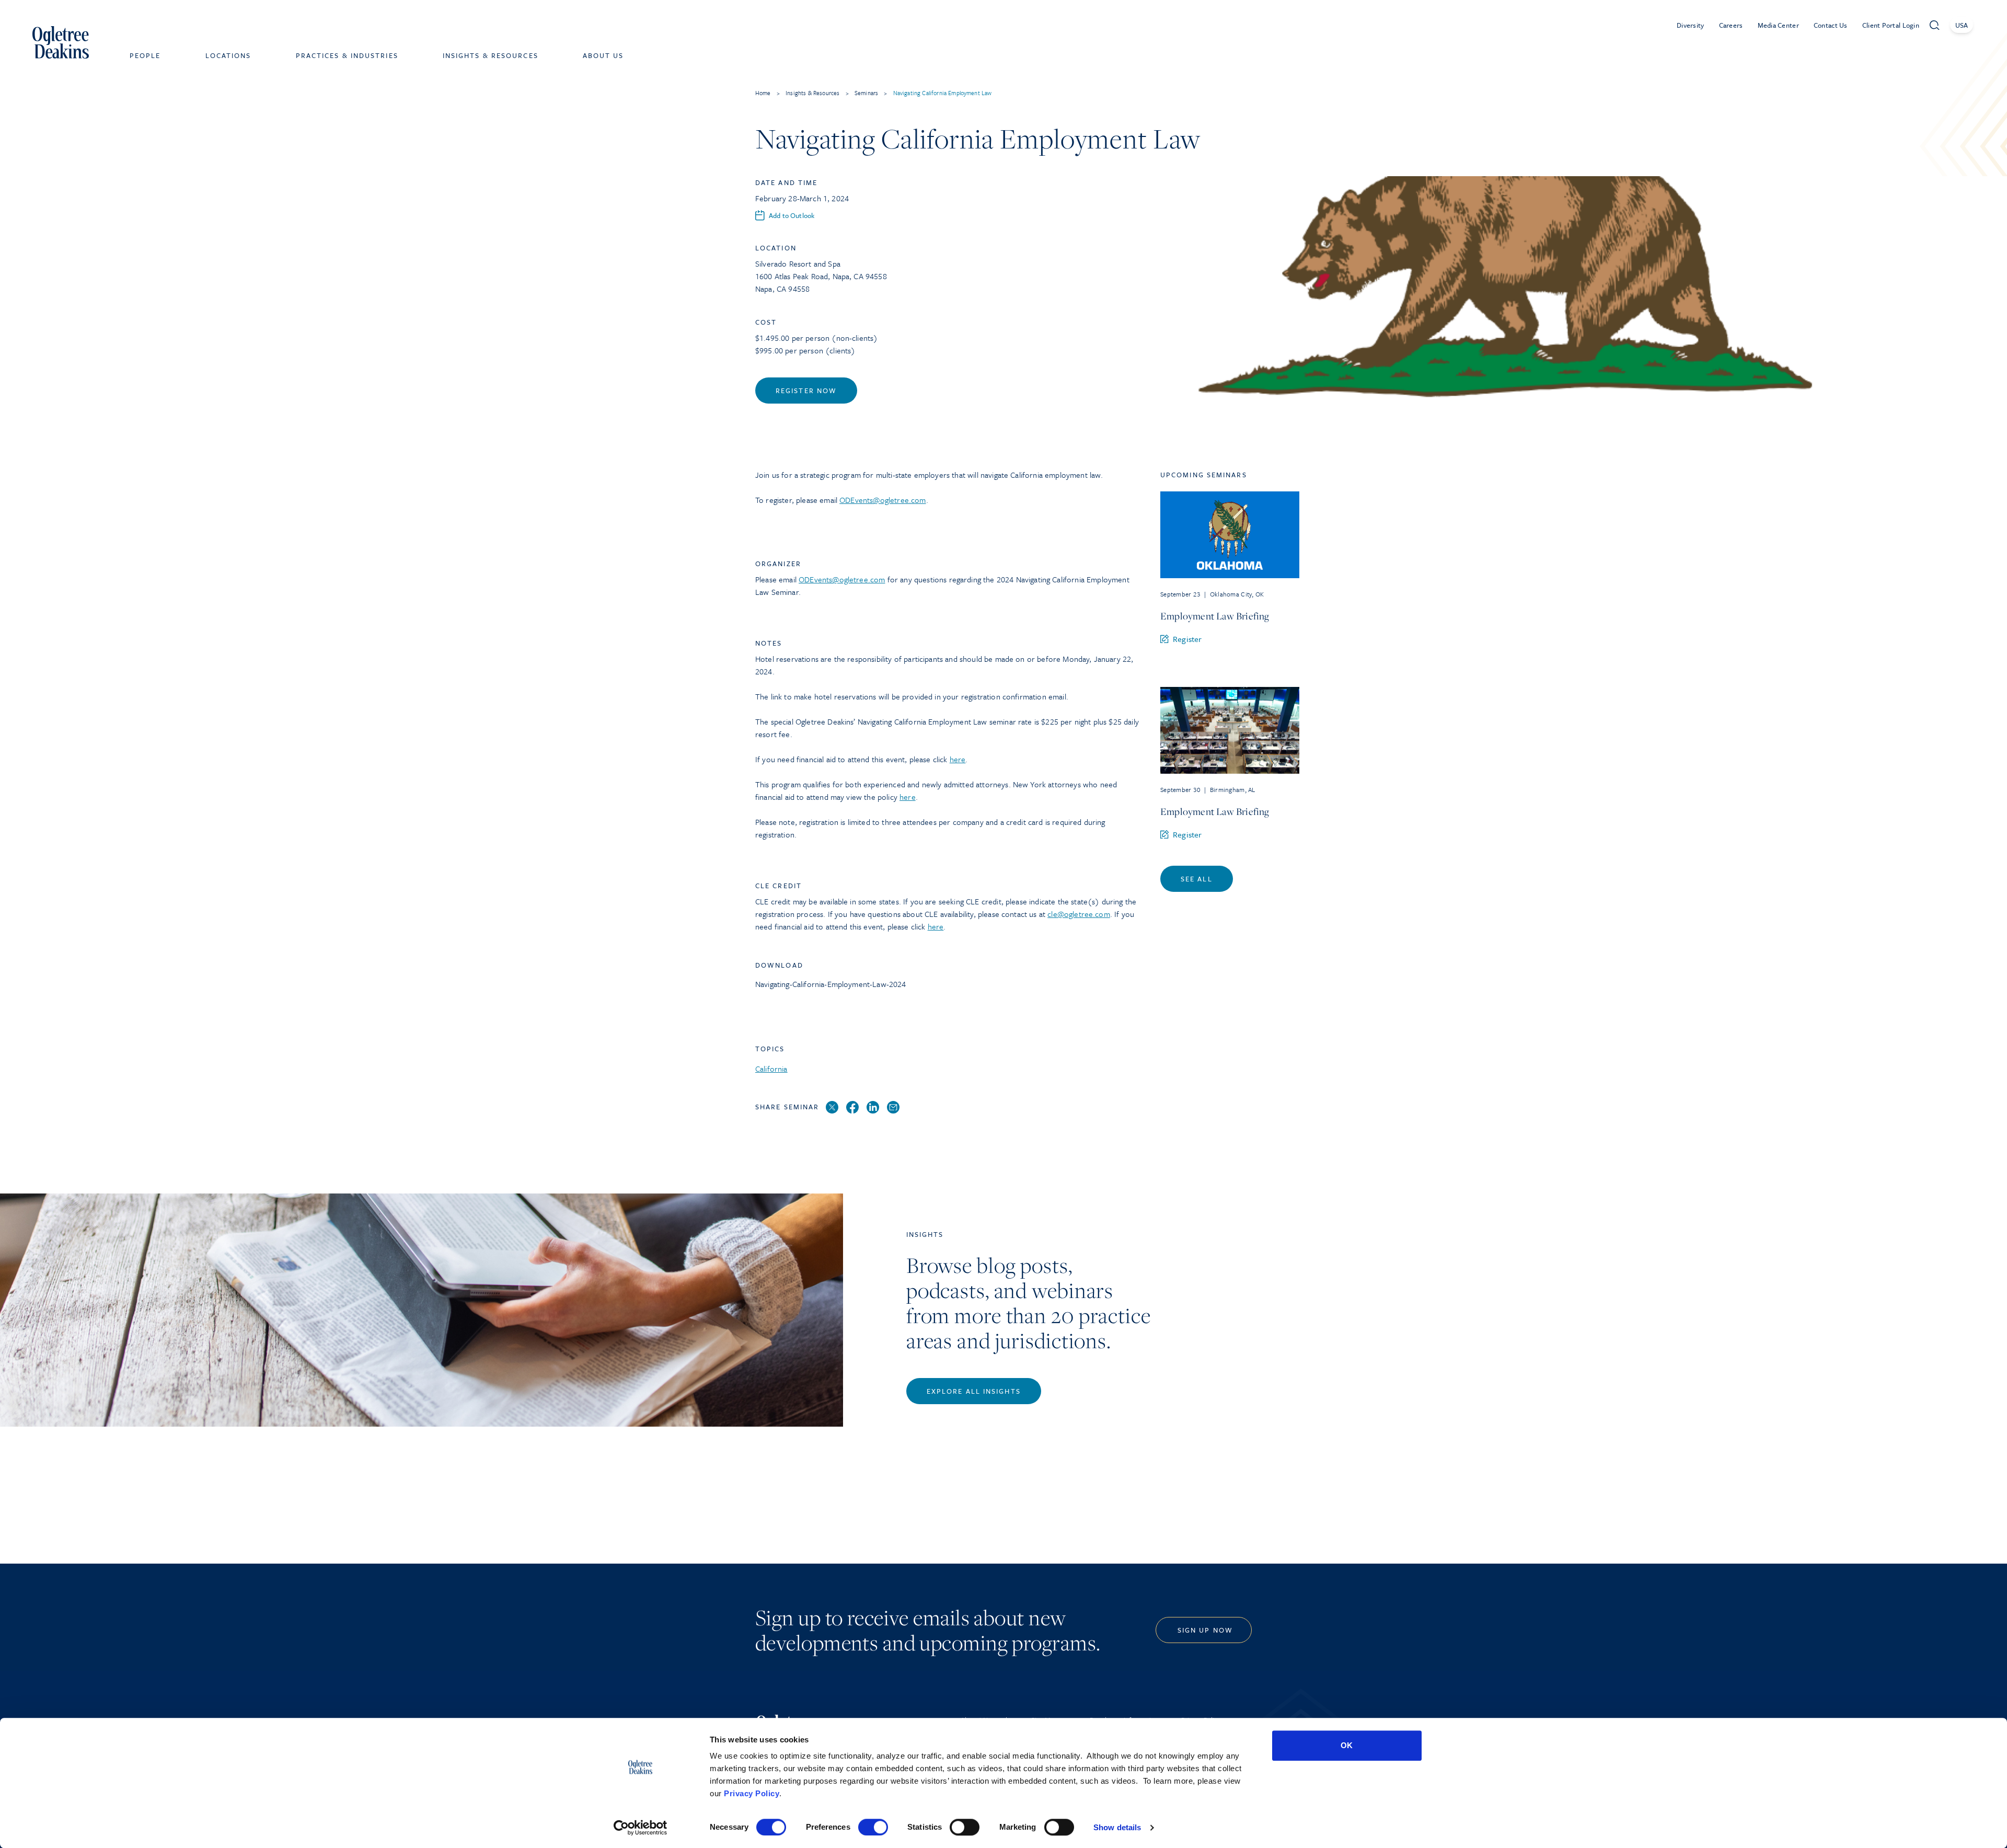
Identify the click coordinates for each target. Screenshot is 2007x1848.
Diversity (1691, 25)
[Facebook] (852, 1108)
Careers (1731, 25)
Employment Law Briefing (1215, 616)
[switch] (873, 1827)
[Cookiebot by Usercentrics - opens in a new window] (641, 1828)
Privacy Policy (752, 1793)
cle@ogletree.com (1079, 914)
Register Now (806, 391)
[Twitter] (832, 1108)
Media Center (1778, 25)
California (771, 1069)
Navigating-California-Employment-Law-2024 (831, 984)
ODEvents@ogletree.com (883, 500)
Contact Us (1831, 25)
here (958, 759)
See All (1197, 879)
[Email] (893, 1108)
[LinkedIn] (873, 1108)
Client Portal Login (1891, 25)
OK (1347, 1745)
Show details (1117, 1827)
